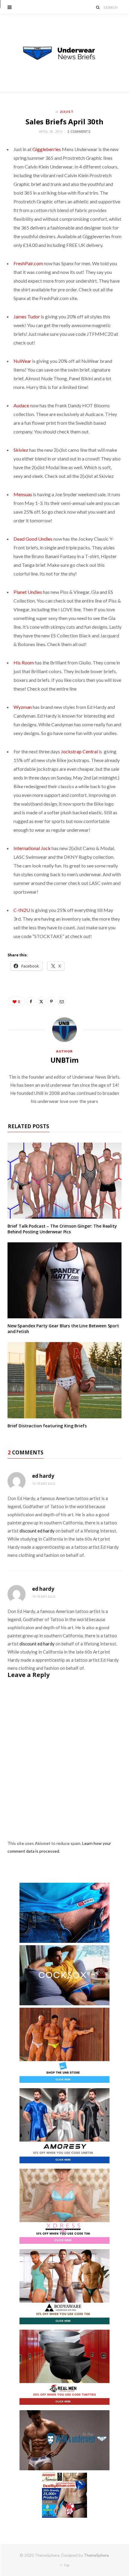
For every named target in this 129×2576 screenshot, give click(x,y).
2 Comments (79, 131)
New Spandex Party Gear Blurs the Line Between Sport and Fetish (63, 1329)
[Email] (61, 1001)
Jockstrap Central (79, 751)
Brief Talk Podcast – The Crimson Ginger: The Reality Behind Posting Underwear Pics (62, 1229)
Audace (21, 405)
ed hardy (43, 1476)
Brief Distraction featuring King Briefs (47, 1426)
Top (66, 2565)
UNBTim (64, 1060)
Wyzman (23, 707)
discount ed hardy (37, 1531)
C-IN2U (22, 910)
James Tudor (27, 316)
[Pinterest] (51, 1001)
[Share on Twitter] (41, 1001)
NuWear (22, 361)
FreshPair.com (28, 263)
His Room (24, 662)
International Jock (32, 848)
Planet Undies (28, 592)
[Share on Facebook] (31, 1001)
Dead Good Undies (33, 539)
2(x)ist (67, 112)
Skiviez (21, 450)
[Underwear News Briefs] (64, 53)
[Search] (98, 7)
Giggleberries (47, 149)
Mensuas (23, 494)
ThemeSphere (96, 2555)
